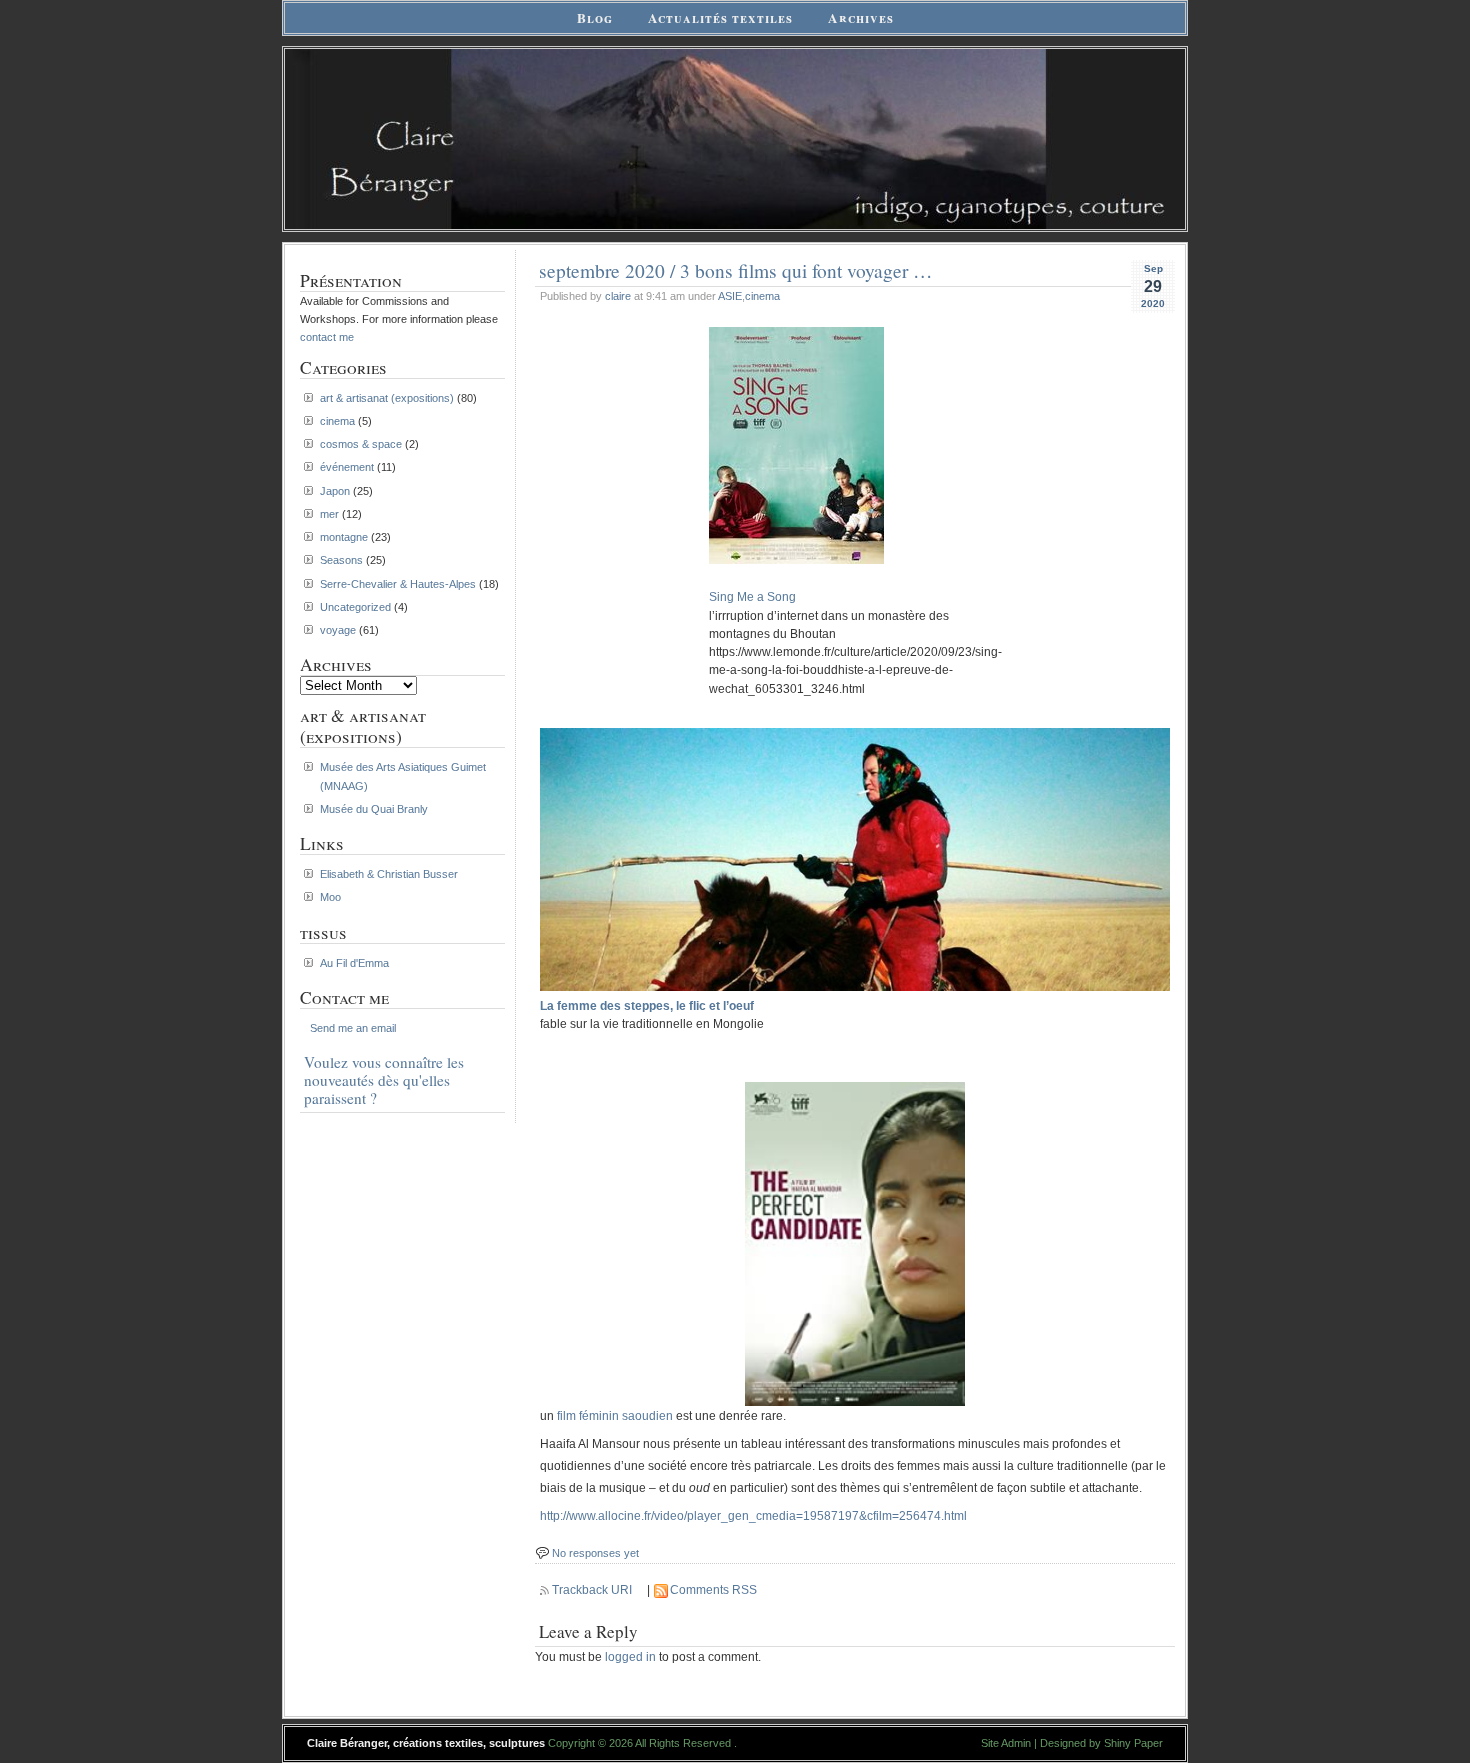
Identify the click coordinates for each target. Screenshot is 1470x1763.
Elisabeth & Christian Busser (389, 874)
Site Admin (1006, 1743)
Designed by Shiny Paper (1101, 1743)
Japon (335, 491)
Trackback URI (592, 1590)
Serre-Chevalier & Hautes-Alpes (398, 584)
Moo (330, 897)
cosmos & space (361, 444)
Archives (861, 18)
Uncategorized (355, 607)
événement (347, 467)
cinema (762, 296)
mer (329, 514)
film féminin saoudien (615, 1416)
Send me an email (353, 1028)
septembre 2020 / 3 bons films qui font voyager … (735, 270)
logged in (630, 1657)
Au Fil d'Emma (354, 963)
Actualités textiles (720, 18)
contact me (327, 337)
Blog (595, 18)
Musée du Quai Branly (374, 809)
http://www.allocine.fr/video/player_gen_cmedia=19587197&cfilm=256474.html (753, 1516)
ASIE (730, 296)
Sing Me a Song (752, 597)
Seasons (341, 560)
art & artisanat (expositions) (387, 398)
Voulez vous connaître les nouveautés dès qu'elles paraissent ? (384, 1080)
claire (618, 296)
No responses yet (595, 1553)
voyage (338, 630)
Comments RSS (713, 1590)
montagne (344, 537)
